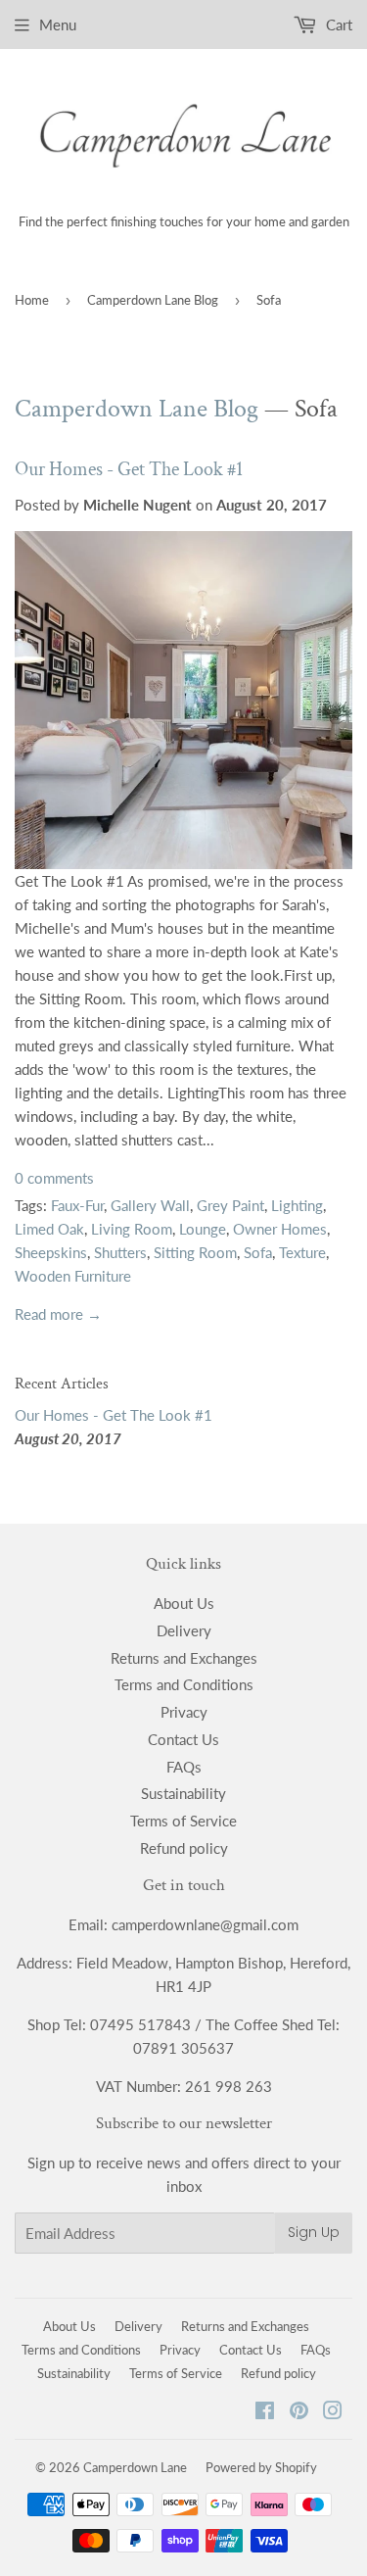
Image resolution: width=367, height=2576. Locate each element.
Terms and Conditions (184, 1684)
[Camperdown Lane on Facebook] (265, 2412)
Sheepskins (51, 1252)
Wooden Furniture (73, 1276)
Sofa (258, 1252)
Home (32, 300)
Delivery (184, 1630)
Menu (58, 24)
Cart (337, 24)
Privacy (184, 1712)
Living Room (132, 1229)
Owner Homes (280, 1229)
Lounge (203, 1229)
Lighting (297, 1205)
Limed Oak (49, 1229)
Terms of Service (183, 1821)
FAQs (184, 1767)
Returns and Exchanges (184, 1658)
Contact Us (183, 1739)
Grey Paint (230, 1205)
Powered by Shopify (261, 2467)
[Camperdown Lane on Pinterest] (299, 2412)
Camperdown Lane (135, 2467)
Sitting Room (195, 1252)
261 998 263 (229, 2086)
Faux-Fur (77, 1205)
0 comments (54, 1178)
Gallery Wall (150, 1205)
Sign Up (314, 2232)
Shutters (120, 1252)
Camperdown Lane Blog (153, 300)
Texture (302, 1252)
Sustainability (183, 1793)
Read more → (58, 1314)
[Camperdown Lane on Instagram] (333, 2412)
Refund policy (184, 1848)
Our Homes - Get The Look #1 (129, 469)
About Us (184, 1603)
